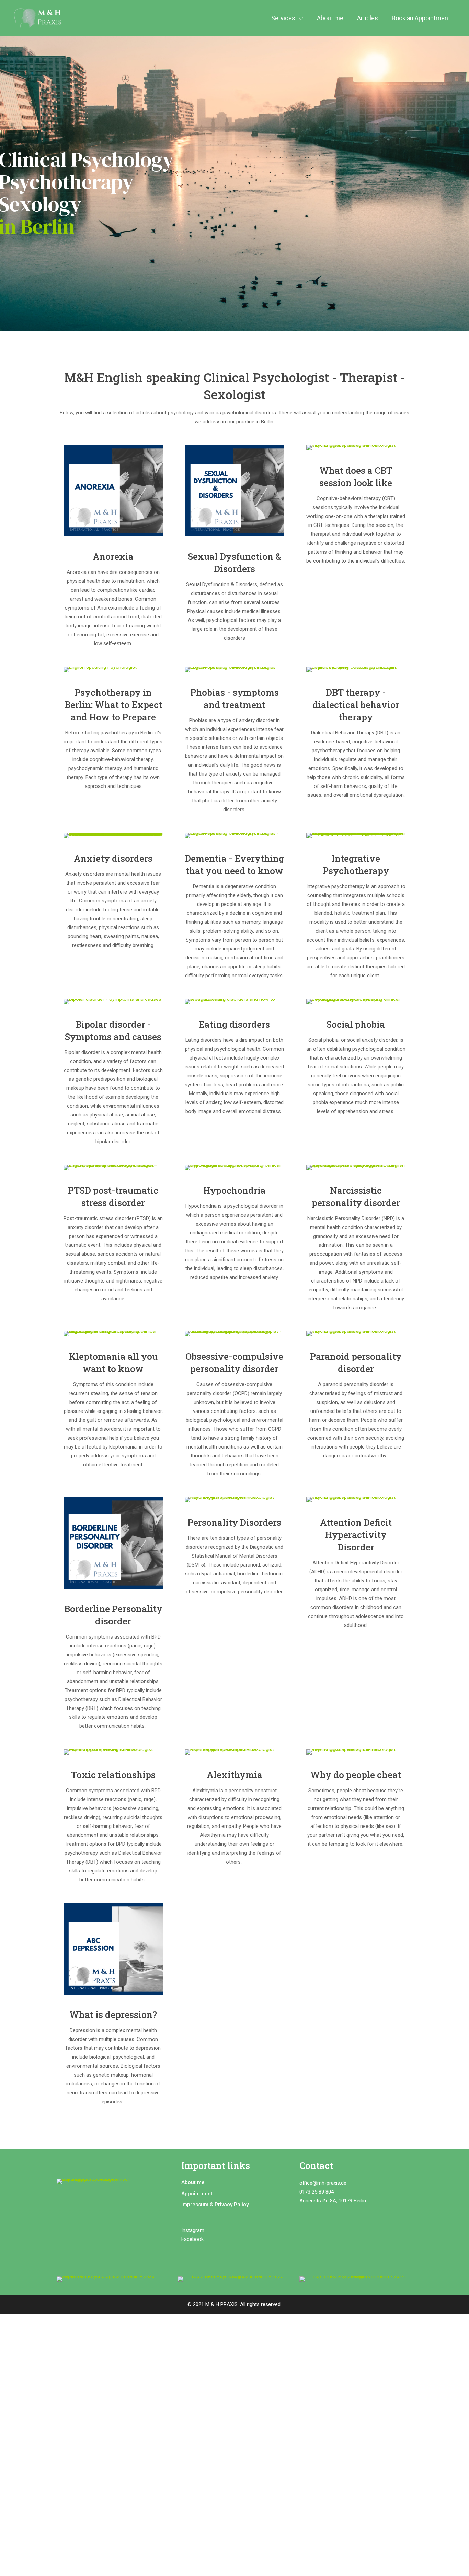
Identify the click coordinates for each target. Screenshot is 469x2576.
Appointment (197, 2194)
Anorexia (113, 556)
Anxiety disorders (113, 858)
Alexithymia (235, 1775)
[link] (113, 491)
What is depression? (113, 2014)
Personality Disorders (234, 1522)
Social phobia (356, 1024)
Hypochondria (235, 1190)
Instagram (193, 2230)
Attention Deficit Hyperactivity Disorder (356, 1535)
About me (193, 2182)
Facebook (193, 2239)
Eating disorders (234, 1024)
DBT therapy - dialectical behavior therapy (356, 705)
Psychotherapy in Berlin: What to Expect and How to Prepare (113, 705)
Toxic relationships (113, 1775)
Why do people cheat (356, 1775)
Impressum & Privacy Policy (215, 2205)
